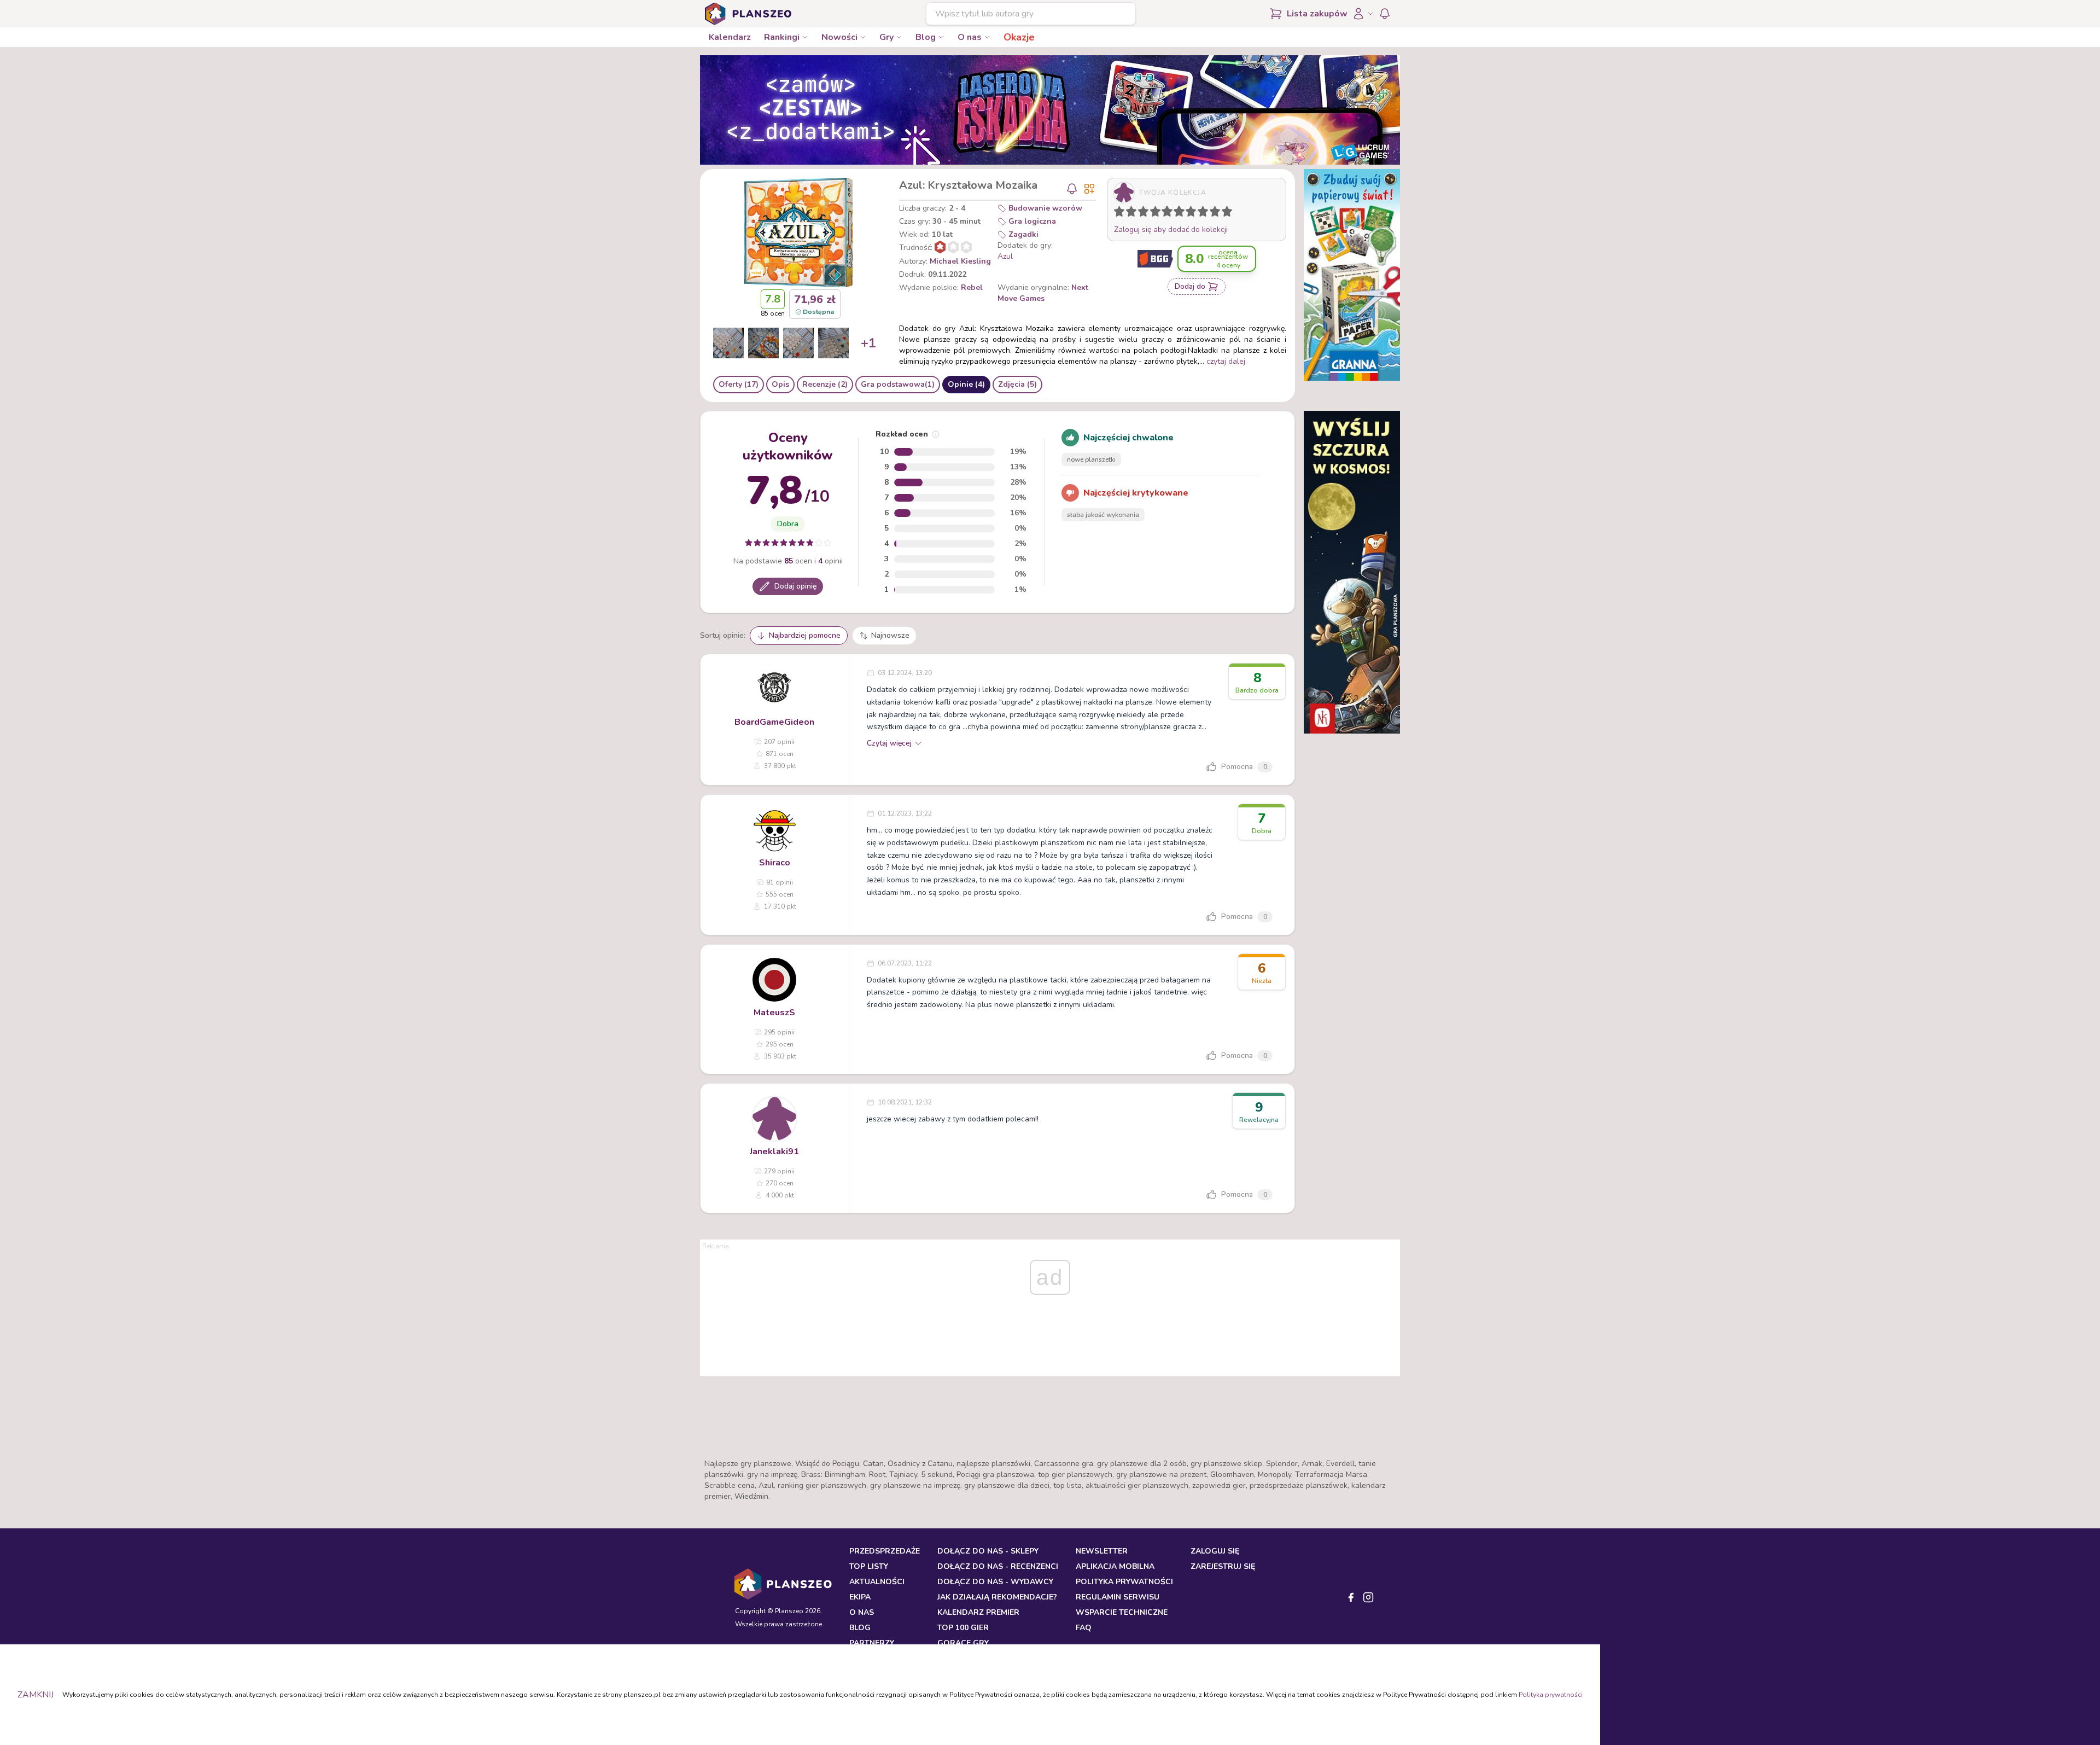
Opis (780, 384)
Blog (926, 37)
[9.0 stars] (1217, 213)
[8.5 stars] (1212, 213)
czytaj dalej (1226, 361)
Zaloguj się (1215, 1551)
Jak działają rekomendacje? (997, 1597)
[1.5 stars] (1129, 213)
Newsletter (1102, 1551)
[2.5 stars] (1141, 213)
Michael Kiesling (960, 261)
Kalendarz (730, 37)
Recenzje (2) (825, 384)
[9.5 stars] (1224, 213)
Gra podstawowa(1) (898, 384)
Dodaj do (1190, 286)
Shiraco (775, 863)
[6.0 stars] (1182, 213)
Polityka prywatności (1551, 1695)
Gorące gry (963, 1643)
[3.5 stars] (1153, 213)
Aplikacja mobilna (1115, 1566)
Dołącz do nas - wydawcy (995, 1582)
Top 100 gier (963, 1628)
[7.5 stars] (1200, 213)
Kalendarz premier (978, 1612)
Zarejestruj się (1223, 1566)
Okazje (1019, 37)
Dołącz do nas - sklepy (988, 1551)
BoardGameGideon (774, 722)
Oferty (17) (739, 384)
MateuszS (774, 1013)
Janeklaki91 (774, 1151)
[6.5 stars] (1188, 213)
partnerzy (872, 1643)
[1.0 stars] (1122, 213)
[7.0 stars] (1193, 213)
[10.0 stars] (1229, 213)
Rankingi (782, 37)
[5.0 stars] (1170, 213)
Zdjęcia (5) (1017, 384)
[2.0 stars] (1134, 213)
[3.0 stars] (1146, 213)
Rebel (972, 287)
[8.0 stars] (1205, 213)
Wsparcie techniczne (1122, 1612)
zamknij (36, 1695)
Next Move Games (1043, 293)
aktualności (877, 1582)
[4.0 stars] (1158, 213)
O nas (970, 37)
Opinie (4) (966, 384)
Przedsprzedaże (885, 1551)
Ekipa (860, 1597)
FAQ (1084, 1628)
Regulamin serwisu (1118, 1597)
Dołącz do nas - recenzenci (998, 1566)
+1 (868, 343)
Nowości (839, 37)
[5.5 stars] (1176, 213)
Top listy (869, 1566)
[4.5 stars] (1164, 213)
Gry (886, 37)
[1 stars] (1117, 213)
